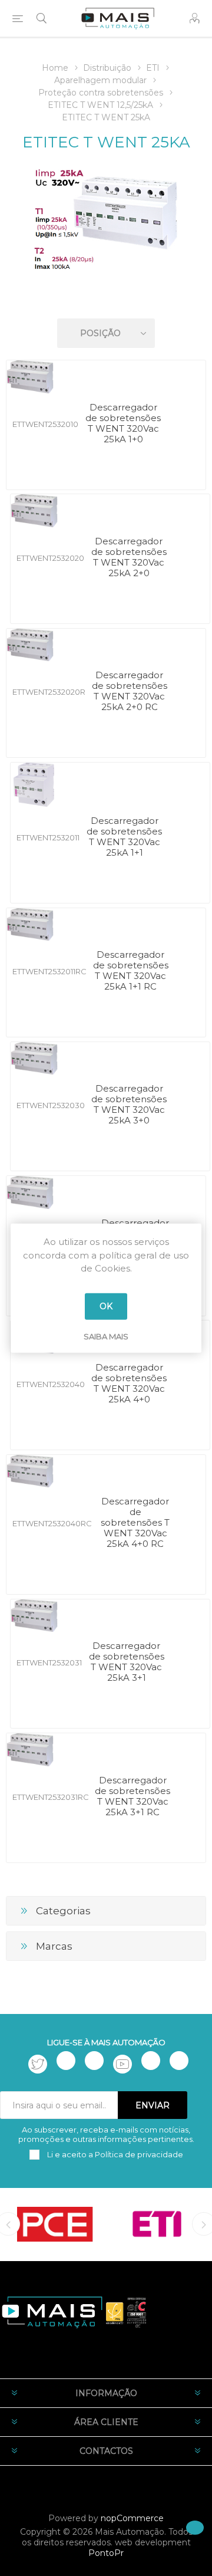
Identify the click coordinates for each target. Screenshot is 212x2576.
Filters (108, 299)
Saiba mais (106, 1336)
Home (55, 68)
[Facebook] (66, 2061)
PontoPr (106, 2553)
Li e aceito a (114, 2154)
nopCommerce (132, 2518)
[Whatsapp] (179, 2061)
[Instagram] (94, 2061)
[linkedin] (151, 2061)
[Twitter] (38, 2064)
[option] (55, 2224)
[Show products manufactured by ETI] (157, 2224)
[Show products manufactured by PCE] (55, 2224)
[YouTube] (122, 2064)
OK (106, 1306)
